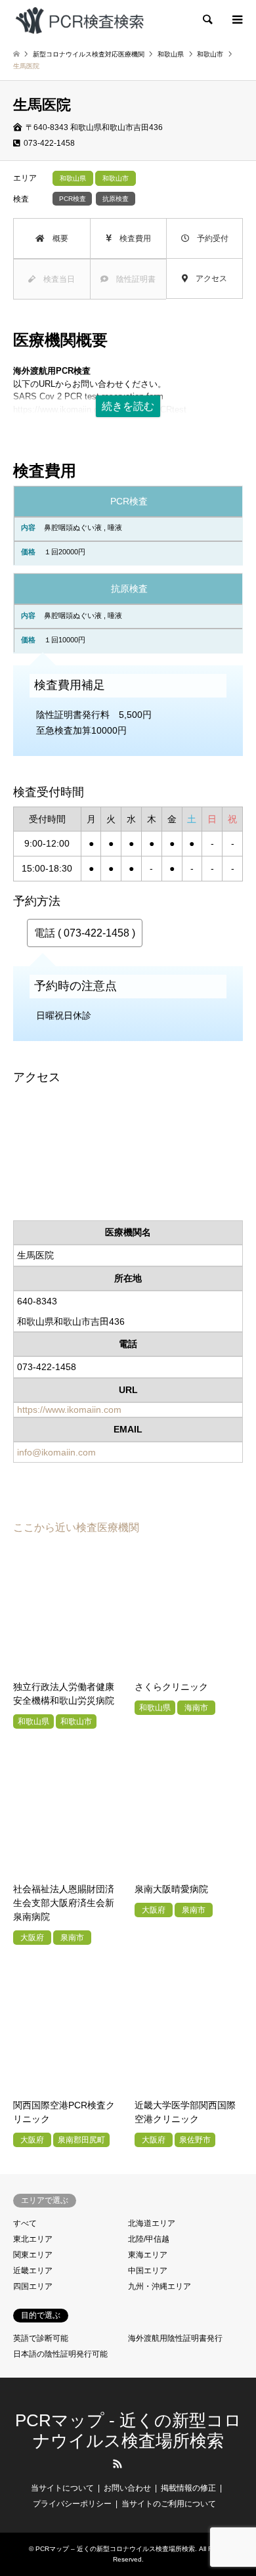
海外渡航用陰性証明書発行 (175, 2338)
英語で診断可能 (41, 2338)
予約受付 (209, 238)
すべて (25, 2223)
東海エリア (148, 2255)
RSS (117, 2464)
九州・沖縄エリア (160, 2286)
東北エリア (33, 2239)
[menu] (236, 20)
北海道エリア (152, 2223)
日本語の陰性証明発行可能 (60, 2354)
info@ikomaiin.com (56, 1452)
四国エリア (33, 2286)
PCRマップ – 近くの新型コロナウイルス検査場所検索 (115, 2549)
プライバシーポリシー (72, 2504)
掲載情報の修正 (188, 2488)
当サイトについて (62, 2488)
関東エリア (33, 2255)
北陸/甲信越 (149, 2239)
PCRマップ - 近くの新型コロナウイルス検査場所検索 (128, 2431)
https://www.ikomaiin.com (69, 1410)
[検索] (207, 20)
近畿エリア (33, 2271)
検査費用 (131, 238)
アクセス (207, 278)
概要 (56, 238)
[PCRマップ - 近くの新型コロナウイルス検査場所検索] (79, 20)
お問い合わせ (127, 2488)
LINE (139, 2464)
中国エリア (148, 2271)
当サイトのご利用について (169, 2504)
